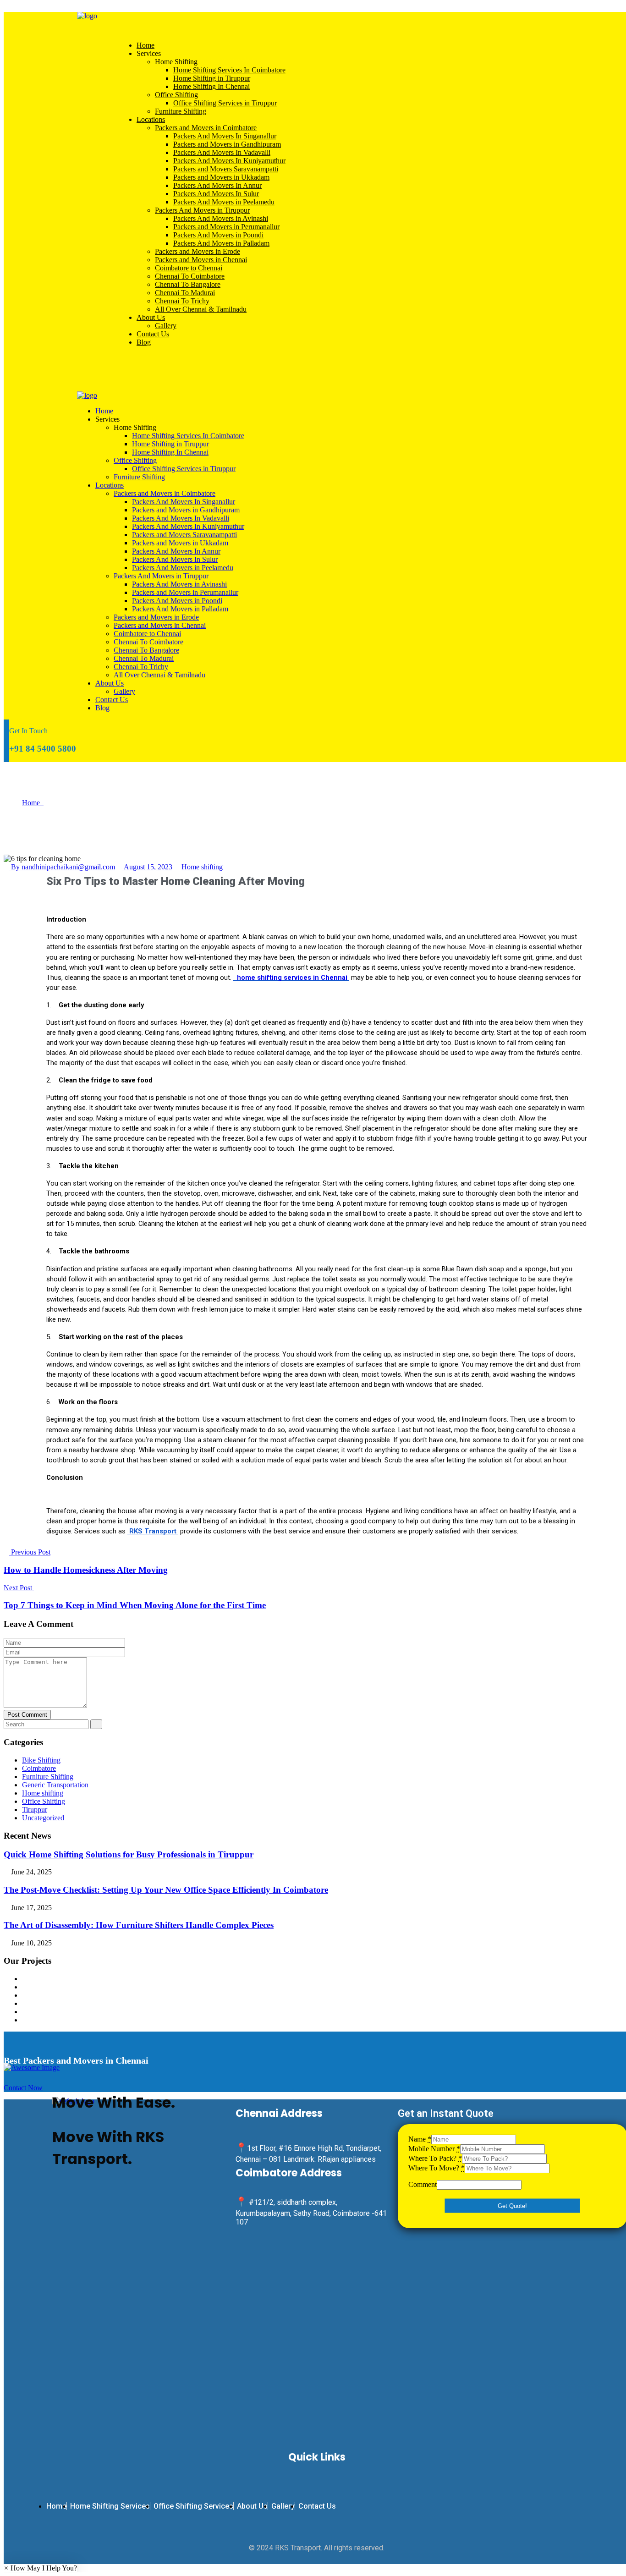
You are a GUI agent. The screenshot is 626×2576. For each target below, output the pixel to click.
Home (146, 45)
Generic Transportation (55, 1785)
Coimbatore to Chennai (189, 268)
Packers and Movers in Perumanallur (226, 227)
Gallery (166, 326)
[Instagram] (145, 2201)
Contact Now (23, 2088)
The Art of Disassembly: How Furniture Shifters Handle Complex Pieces (139, 1925)
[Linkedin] (172, 2201)
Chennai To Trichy (182, 301)
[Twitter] (118, 2201)
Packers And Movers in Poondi (218, 235)
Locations (151, 119)
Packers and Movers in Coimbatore (206, 128)
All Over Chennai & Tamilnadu (201, 309)
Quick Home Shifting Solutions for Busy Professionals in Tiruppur (129, 1854)
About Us (151, 317)
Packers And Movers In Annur (217, 185)
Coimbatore (39, 1768)
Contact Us (153, 334)
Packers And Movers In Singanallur (225, 136)
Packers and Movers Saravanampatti (226, 169)
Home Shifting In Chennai (211, 86)
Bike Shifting (41, 1760)
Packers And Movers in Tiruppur (202, 210)
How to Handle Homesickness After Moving (86, 1570)
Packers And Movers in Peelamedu (224, 202)
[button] (40, 2568)
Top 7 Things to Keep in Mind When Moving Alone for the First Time (135, 1605)
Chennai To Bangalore (188, 284)
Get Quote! (512, 2206)
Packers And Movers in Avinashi (221, 218)
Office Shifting (176, 95)
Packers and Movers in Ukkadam (221, 177)
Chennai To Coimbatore (190, 276)
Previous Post (30, 1552)
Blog (144, 342)
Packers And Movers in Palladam (221, 243)
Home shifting (202, 867)
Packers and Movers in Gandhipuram (227, 144)
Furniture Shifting (181, 111)
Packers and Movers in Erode (198, 251)
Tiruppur (35, 1810)
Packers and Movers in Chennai (201, 260)
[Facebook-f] (91, 2201)
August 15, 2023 (147, 867)
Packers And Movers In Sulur (216, 194)
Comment (423, 2184)
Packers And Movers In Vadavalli (222, 152)
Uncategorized (43, 1818)
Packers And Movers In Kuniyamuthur (229, 161)
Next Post (19, 1588)
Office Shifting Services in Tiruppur (225, 103)
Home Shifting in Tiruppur (212, 78)
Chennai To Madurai (185, 293)
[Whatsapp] (64, 2201)
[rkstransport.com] (87, 16)
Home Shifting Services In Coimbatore (229, 70)
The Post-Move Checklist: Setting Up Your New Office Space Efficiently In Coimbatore (166, 1890)
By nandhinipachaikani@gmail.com (62, 867)
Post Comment (27, 1715)
